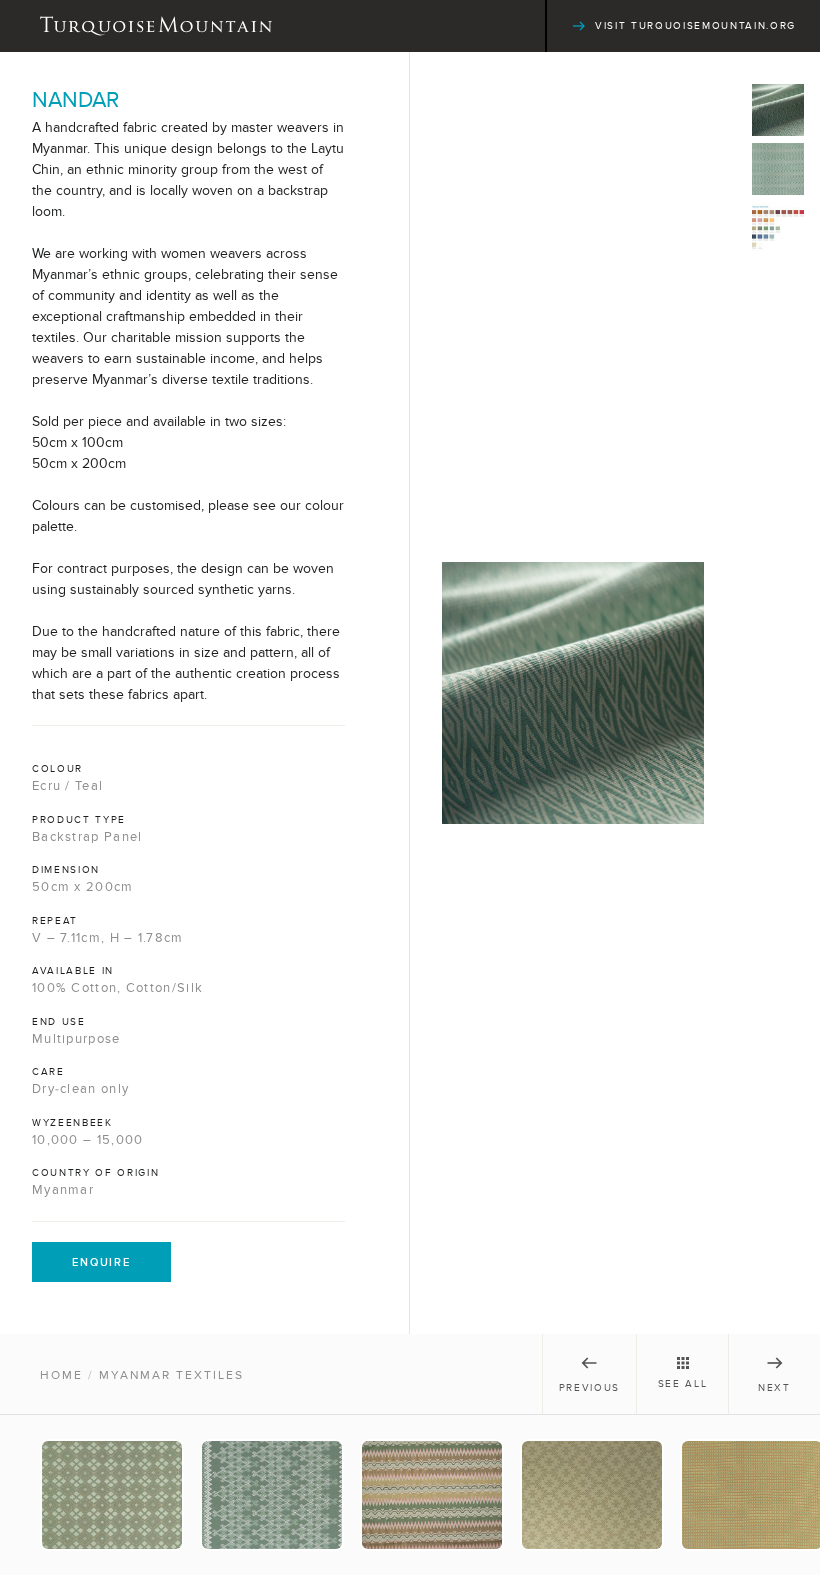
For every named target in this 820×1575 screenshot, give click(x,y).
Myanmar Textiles (171, 1375)
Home (61, 1375)
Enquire (101, 1262)
